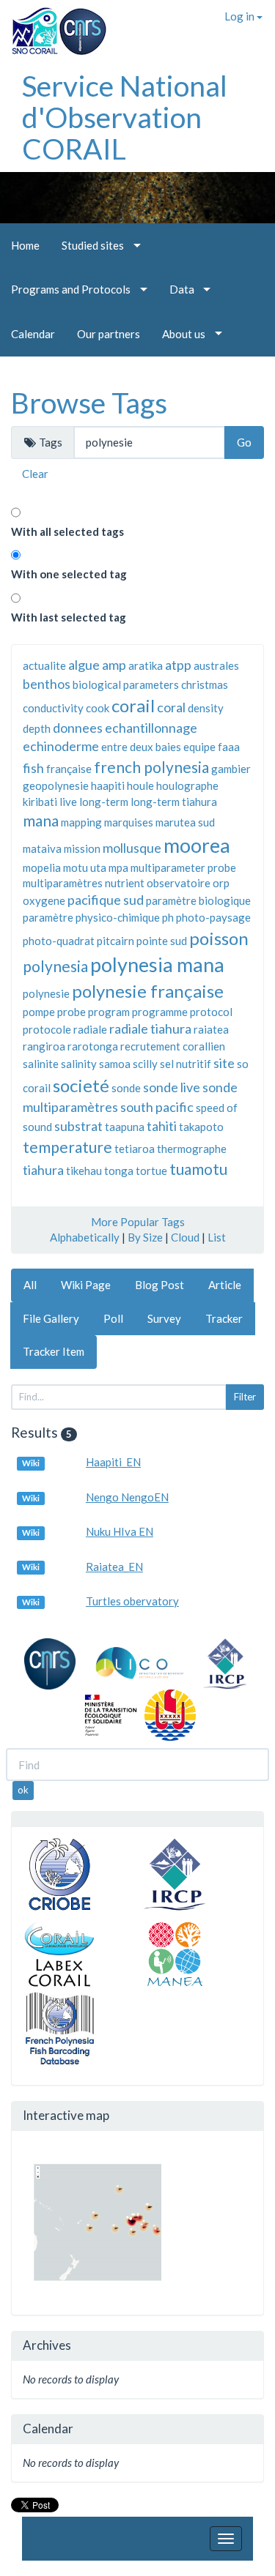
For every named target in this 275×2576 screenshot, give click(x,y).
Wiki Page (86, 1285)
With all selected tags (67, 531)
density (206, 708)
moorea (197, 845)
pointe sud (162, 941)
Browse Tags (89, 403)
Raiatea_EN (114, 1567)
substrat (78, 1126)
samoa (115, 1064)
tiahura (43, 1170)
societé (81, 1085)
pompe (39, 1012)
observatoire (179, 883)
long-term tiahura (174, 802)
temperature (67, 1147)
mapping (81, 822)
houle (140, 785)
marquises (129, 822)
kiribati (40, 802)
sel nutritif (186, 1064)
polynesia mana (157, 964)
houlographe (187, 785)
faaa (229, 747)
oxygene (44, 900)
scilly (145, 1064)
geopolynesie (56, 785)
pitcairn (115, 941)
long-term (104, 802)
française (69, 769)
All (30, 1285)
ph (168, 917)
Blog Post (159, 1285)
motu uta (85, 867)
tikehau (84, 1171)
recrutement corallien (173, 1046)
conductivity (53, 708)
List (217, 1237)
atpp (178, 665)
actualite (44, 665)
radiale (90, 1029)
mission (82, 848)
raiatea (211, 1029)
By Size (145, 1237)
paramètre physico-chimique (91, 917)
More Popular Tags (138, 1222)
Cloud (185, 1237)
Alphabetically (85, 1237)
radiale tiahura (150, 1028)
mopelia (42, 867)
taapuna (125, 1127)
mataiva (42, 848)
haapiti (108, 785)
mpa (118, 867)
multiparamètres (63, 883)
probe (71, 1012)
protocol (211, 1012)
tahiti (162, 1126)
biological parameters (126, 684)
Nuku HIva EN (120, 1531)
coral (171, 707)
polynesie (46, 993)
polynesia (55, 966)
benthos (47, 684)
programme (160, 1012)
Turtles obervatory (132, 1601)
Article (225, 1285)
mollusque (132, 848)
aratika (146, 665)
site (224, 1063)
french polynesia (151, 767)
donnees (78, 728)
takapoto (201, 1127)
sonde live (172, 1087)
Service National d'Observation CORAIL (125, 117)
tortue (151, 1171)
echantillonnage (151, 728)
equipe (199, 747)
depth (37, 728)
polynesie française (148, 991)
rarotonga (93, 1046)
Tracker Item (54, 1351)
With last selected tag (69, 617)
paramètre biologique (198, 900)
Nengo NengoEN (127, 1497)
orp (221, 883)
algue (84, 665)
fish (33, 768)
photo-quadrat (59, 941)
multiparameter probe (183, 867)
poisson (219, 938)
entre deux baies (141, 747)
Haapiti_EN (113, 1462)
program (109, 1012)
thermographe (192, 1149)
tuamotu (198, 1169)
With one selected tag (69, 574)
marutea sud (185, 822)
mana (41, 820)
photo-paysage (213, 917)
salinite (41, 1064)
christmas (205, 684)
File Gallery (51, 1318)
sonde (126, 1088)
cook (98, 708)
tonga (119, 1171)
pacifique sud (106, 900)
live (68, 802)
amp (114, 665)
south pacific (157, 1107)
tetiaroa (135, 1149)
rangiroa (44, 1046)
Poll (113, 1318)
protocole (47, 1029)
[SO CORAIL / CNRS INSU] (53, 26)
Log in (241, 16)
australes (216, 665)
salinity (79, 1064)
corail (133, 705)
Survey (164, 1318)
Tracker (224, 1318)
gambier (231, 769)
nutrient (125, 883)
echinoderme (61, 746)
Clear (35, 474)
